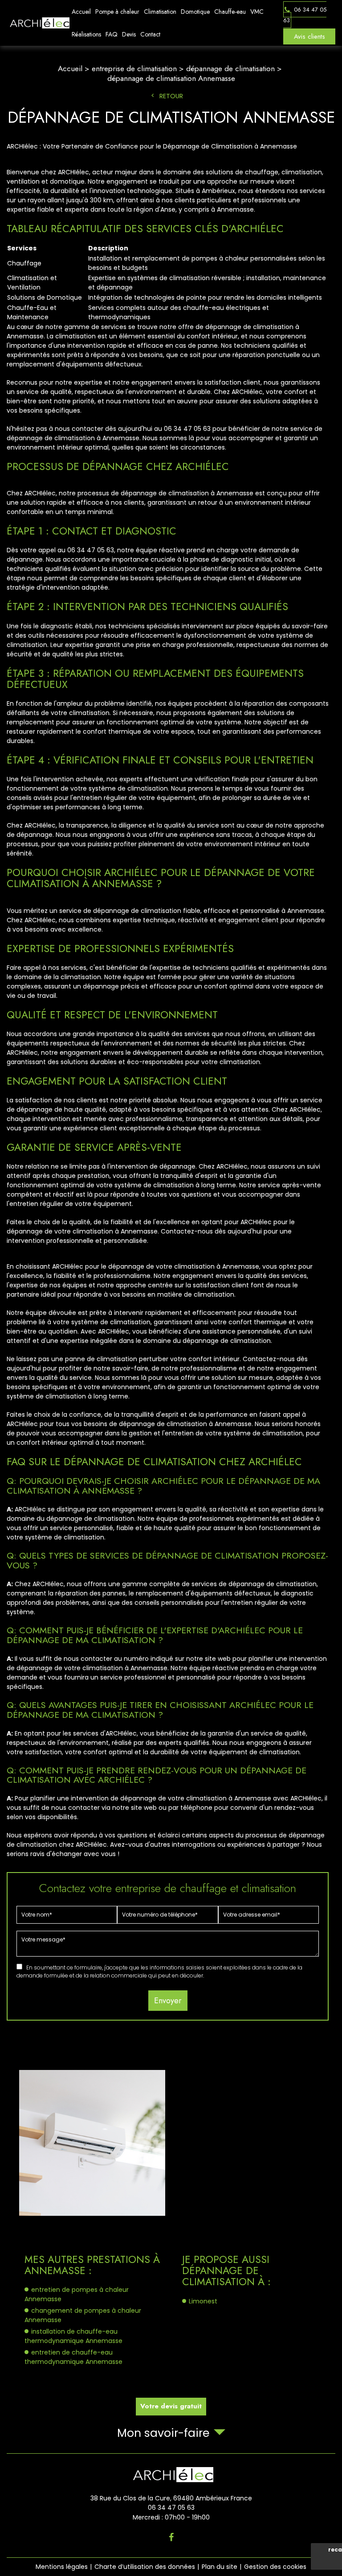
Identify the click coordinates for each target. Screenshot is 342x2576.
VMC (257, 12)
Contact (150, 34)
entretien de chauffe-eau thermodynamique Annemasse (73, 2357)
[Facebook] (171, 2537)
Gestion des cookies (275, 2567)
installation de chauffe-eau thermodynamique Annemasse (73, 2336)
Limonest (203, 2301)
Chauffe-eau (230, 12)
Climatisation (160, 12)
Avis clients (309, 36)
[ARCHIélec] (38, 23)
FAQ (112, 34)
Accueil (81, 12)
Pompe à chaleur (117, 12)
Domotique (195, 12)
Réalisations (86, 34)
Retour (171, 96)
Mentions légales (62, 2567)
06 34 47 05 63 (305, 14)
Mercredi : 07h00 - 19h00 (171, 2517)
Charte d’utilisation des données (145, 2567)
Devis (129, 34)
